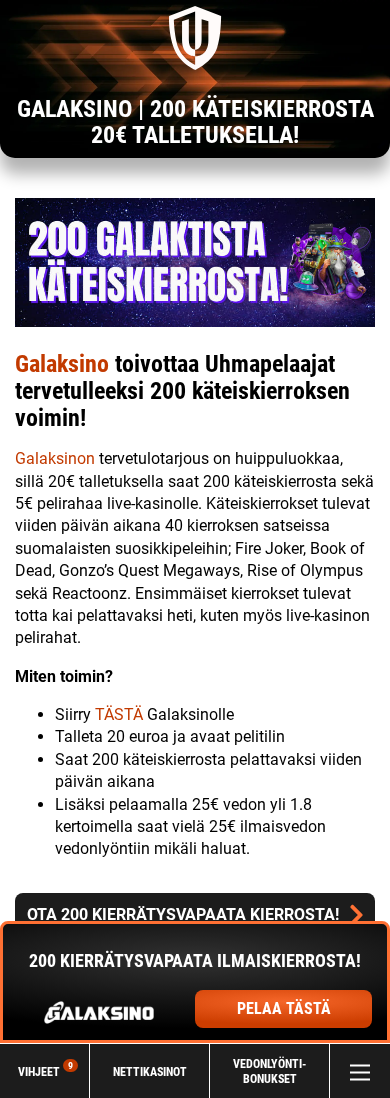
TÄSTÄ (121, 714)
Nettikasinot (150, 1071)
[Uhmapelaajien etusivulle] (195, 38)
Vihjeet (45, 1071)
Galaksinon (55, 458)
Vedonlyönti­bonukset (269, 1071)
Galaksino (62, 364)
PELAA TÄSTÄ (284, 1008)
